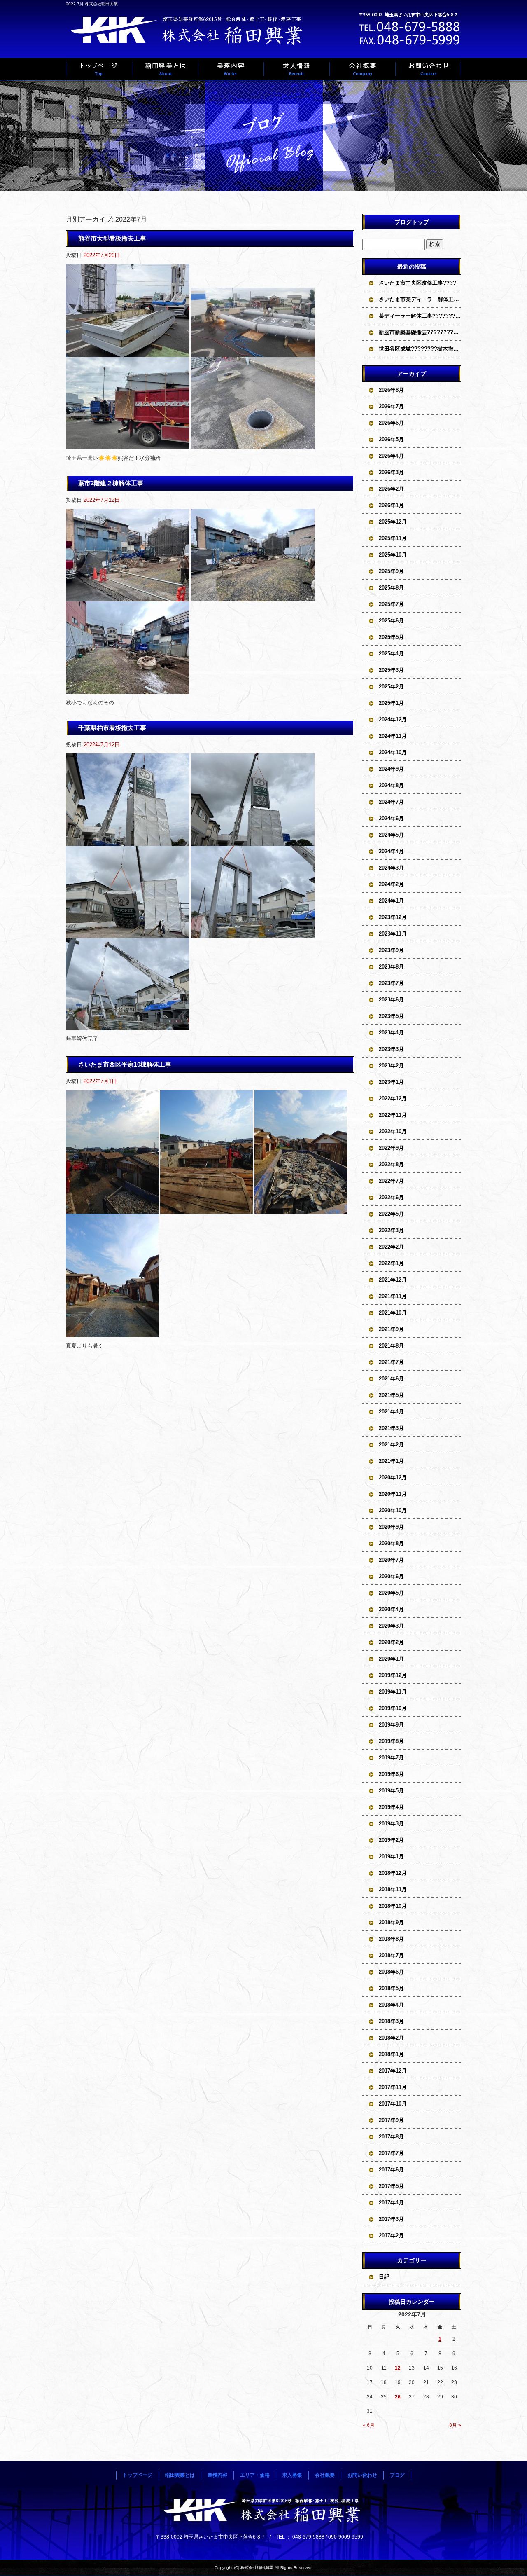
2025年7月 (391, 604)
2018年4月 (391, 2005)
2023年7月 (391, 983)
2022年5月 (391, 1214)
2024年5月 (391, 835)
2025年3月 (391, 670)
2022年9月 (391, 1148)
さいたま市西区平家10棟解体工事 (125, 1064)
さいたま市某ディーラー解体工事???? (420, 299)
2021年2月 (391, 1445)
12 (398, 2368)
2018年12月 (393, 1873)
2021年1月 (391, 1461)
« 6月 (369, 2425)
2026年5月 (391, 439)
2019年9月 (391, 1725)
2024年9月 (391, 769)
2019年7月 (391, 1758)
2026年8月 (391, 390)
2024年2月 (391, 884)
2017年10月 (393, 2104)
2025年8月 (391, 588)
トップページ (99, 69)
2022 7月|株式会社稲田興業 (92, 4)
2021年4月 (391, 1412)
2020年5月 (391, 1593)
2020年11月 (393, 1494)
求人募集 (296, 69)
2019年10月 (393, 1708)
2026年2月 (391, 489)
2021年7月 (391, 1362)
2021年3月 (391, 1428)
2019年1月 (391, 1857)
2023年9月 (391, 950)
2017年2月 (391, 2236)
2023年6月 (391, 1000)
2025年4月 (391, 654)
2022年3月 (391, 1230)
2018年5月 (391, 1988)
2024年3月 (391, 868)
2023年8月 (391, 967)
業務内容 (231, 69)
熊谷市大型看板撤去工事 (112, 238)
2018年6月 (391, 1972)
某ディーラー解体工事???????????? (420, 316)
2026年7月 (391, 406)
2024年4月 (391, 851)
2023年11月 (393, 934)
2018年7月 (391, 1955)
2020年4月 (391, 1609)
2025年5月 (391, 637)
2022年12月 (393, 1098)
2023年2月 (391, 1066)
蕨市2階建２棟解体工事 (111, 483)
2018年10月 (393, 1906)
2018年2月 (391, 2038)
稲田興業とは (165, 69)
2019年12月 (393, 1675)
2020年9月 (391, 1527)
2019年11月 (393, 1692)
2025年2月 (391, 687)
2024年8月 (391, 785)
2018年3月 (391, 2021)
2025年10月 (393, 555)
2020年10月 (393, 1510)
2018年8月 (391, 1939)
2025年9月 (391, 571)
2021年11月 (393, 1296)
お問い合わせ (428, 69)
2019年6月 (391, 1774)
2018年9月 (391, 1922)
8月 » (455, 2425)
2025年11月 (393, 538)
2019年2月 (391, 1840)
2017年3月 (391, 2219)
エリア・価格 (255, 2475)
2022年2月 (391, 1247)
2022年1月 (391, 1263)
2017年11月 (393, 2087)
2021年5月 (391, 1395)
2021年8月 (391, 1346)
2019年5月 (391, 1791)
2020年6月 (391, 1576)
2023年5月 (391, 1016)
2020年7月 (391, 1560)
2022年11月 (393, 1115)
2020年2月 (391, 1642)
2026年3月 (391, 472)
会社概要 (362, 69)
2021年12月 (393, 1280)
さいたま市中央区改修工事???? (417, 283)
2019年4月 (391, 1807)
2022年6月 (391, 1197)
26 (398, 2397)
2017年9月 (391, 2120)
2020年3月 (391, 1626)
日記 (384, 2277)
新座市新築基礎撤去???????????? (420, 332)
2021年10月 (393, 1313)
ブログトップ (412, 222)
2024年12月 (393, 719)
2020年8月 (391, 1543)
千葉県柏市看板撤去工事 (112, 728)
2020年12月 (393, 1478)
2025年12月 (393, 522)
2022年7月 (391, 1181)
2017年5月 (391, 2186)
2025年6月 (391, 621)
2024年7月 (391, 802)
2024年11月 (393, 736)
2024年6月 (391, 818)
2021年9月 (391, 1329)
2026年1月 (391, 505)
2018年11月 (393, 1889)
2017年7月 (391, 2153)
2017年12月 (393, 2071)
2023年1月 (391, 1082)
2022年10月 (393, 1131)
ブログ (397, 2475)
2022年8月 (391, 1164)
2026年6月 (391, 423)
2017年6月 (391, 2170)
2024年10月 (393, 752)
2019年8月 (391, 1741)
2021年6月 (391, 1379)
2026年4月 (391, 456)
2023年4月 (391, 1033)
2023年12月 (393, 917)
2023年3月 (391, 1049)
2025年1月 (391, 703)
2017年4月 (391, 2203)
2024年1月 (391, 901)
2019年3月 (391, 1824)
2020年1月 (391, 1659)
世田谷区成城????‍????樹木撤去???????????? (420, 349)
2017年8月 (391, 2137)
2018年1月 (391, 2054)
